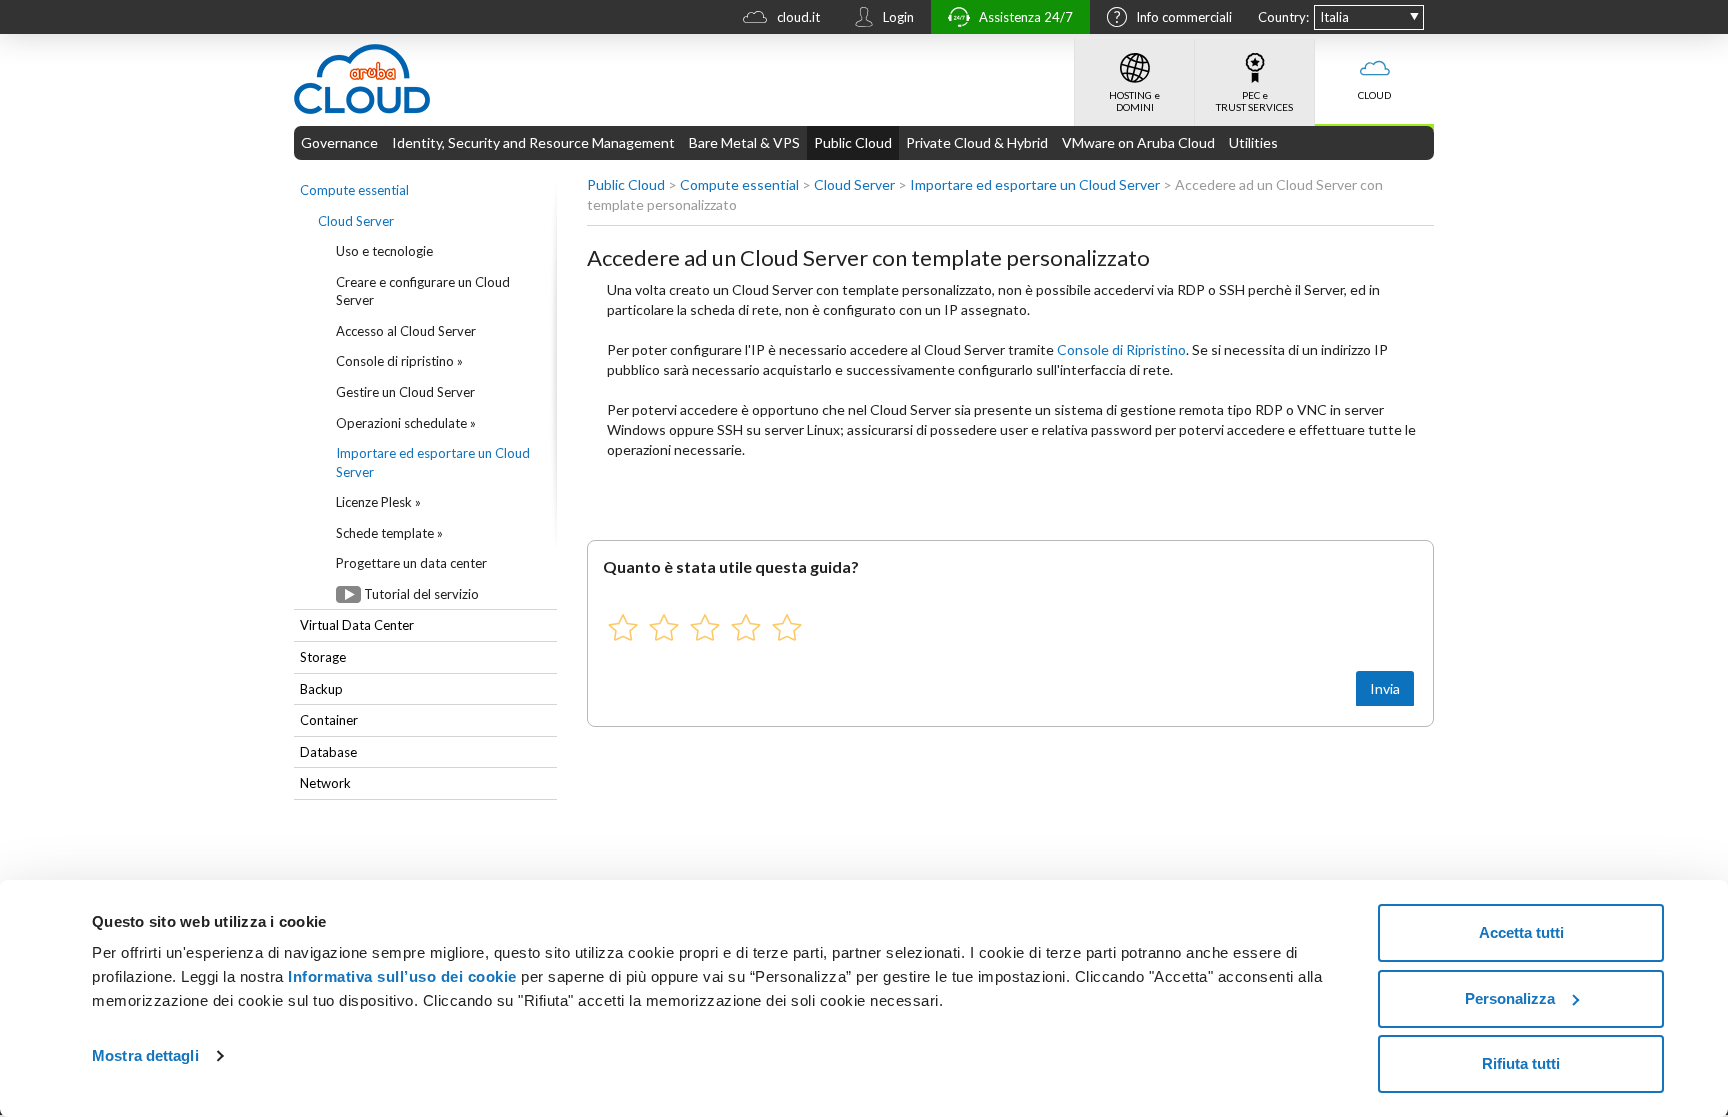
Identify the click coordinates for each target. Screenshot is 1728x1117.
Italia (1334, 17)
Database (328, 752)
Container (329, 720)
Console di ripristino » (399, 361)
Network (325, 783)
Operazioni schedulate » (406, 423)
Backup (321, 689)
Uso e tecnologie (384, 251)
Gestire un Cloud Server (405, 392)
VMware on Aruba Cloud (1138, 142)
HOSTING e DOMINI (1134, 101)
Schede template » (389, 533)
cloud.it (798, 17)
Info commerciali (1184, 17)
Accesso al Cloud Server (406, 331)
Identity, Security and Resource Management (533, 142)
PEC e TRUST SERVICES (1254, 101)
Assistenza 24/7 (1026, 17)
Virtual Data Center (357, 625)
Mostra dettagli (145, 1055)
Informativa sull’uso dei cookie (400, 976)
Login (898, 17)
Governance (339, 142)
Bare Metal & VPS (744, 142)
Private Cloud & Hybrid (977, 142)
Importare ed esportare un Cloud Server (433, 462)
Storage (323, 657)
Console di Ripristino (1121, 349)
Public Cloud (853, 142)
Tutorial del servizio (421, 594)
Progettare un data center (411, 563)
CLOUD (1374, 95)
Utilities (1253, 142)
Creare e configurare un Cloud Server (423, 291)
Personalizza (1510, 998)
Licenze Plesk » (378, 502)
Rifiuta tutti (1521, 1063)
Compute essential (354, 190)
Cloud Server (356, 221)
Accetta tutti (1521, 932)
